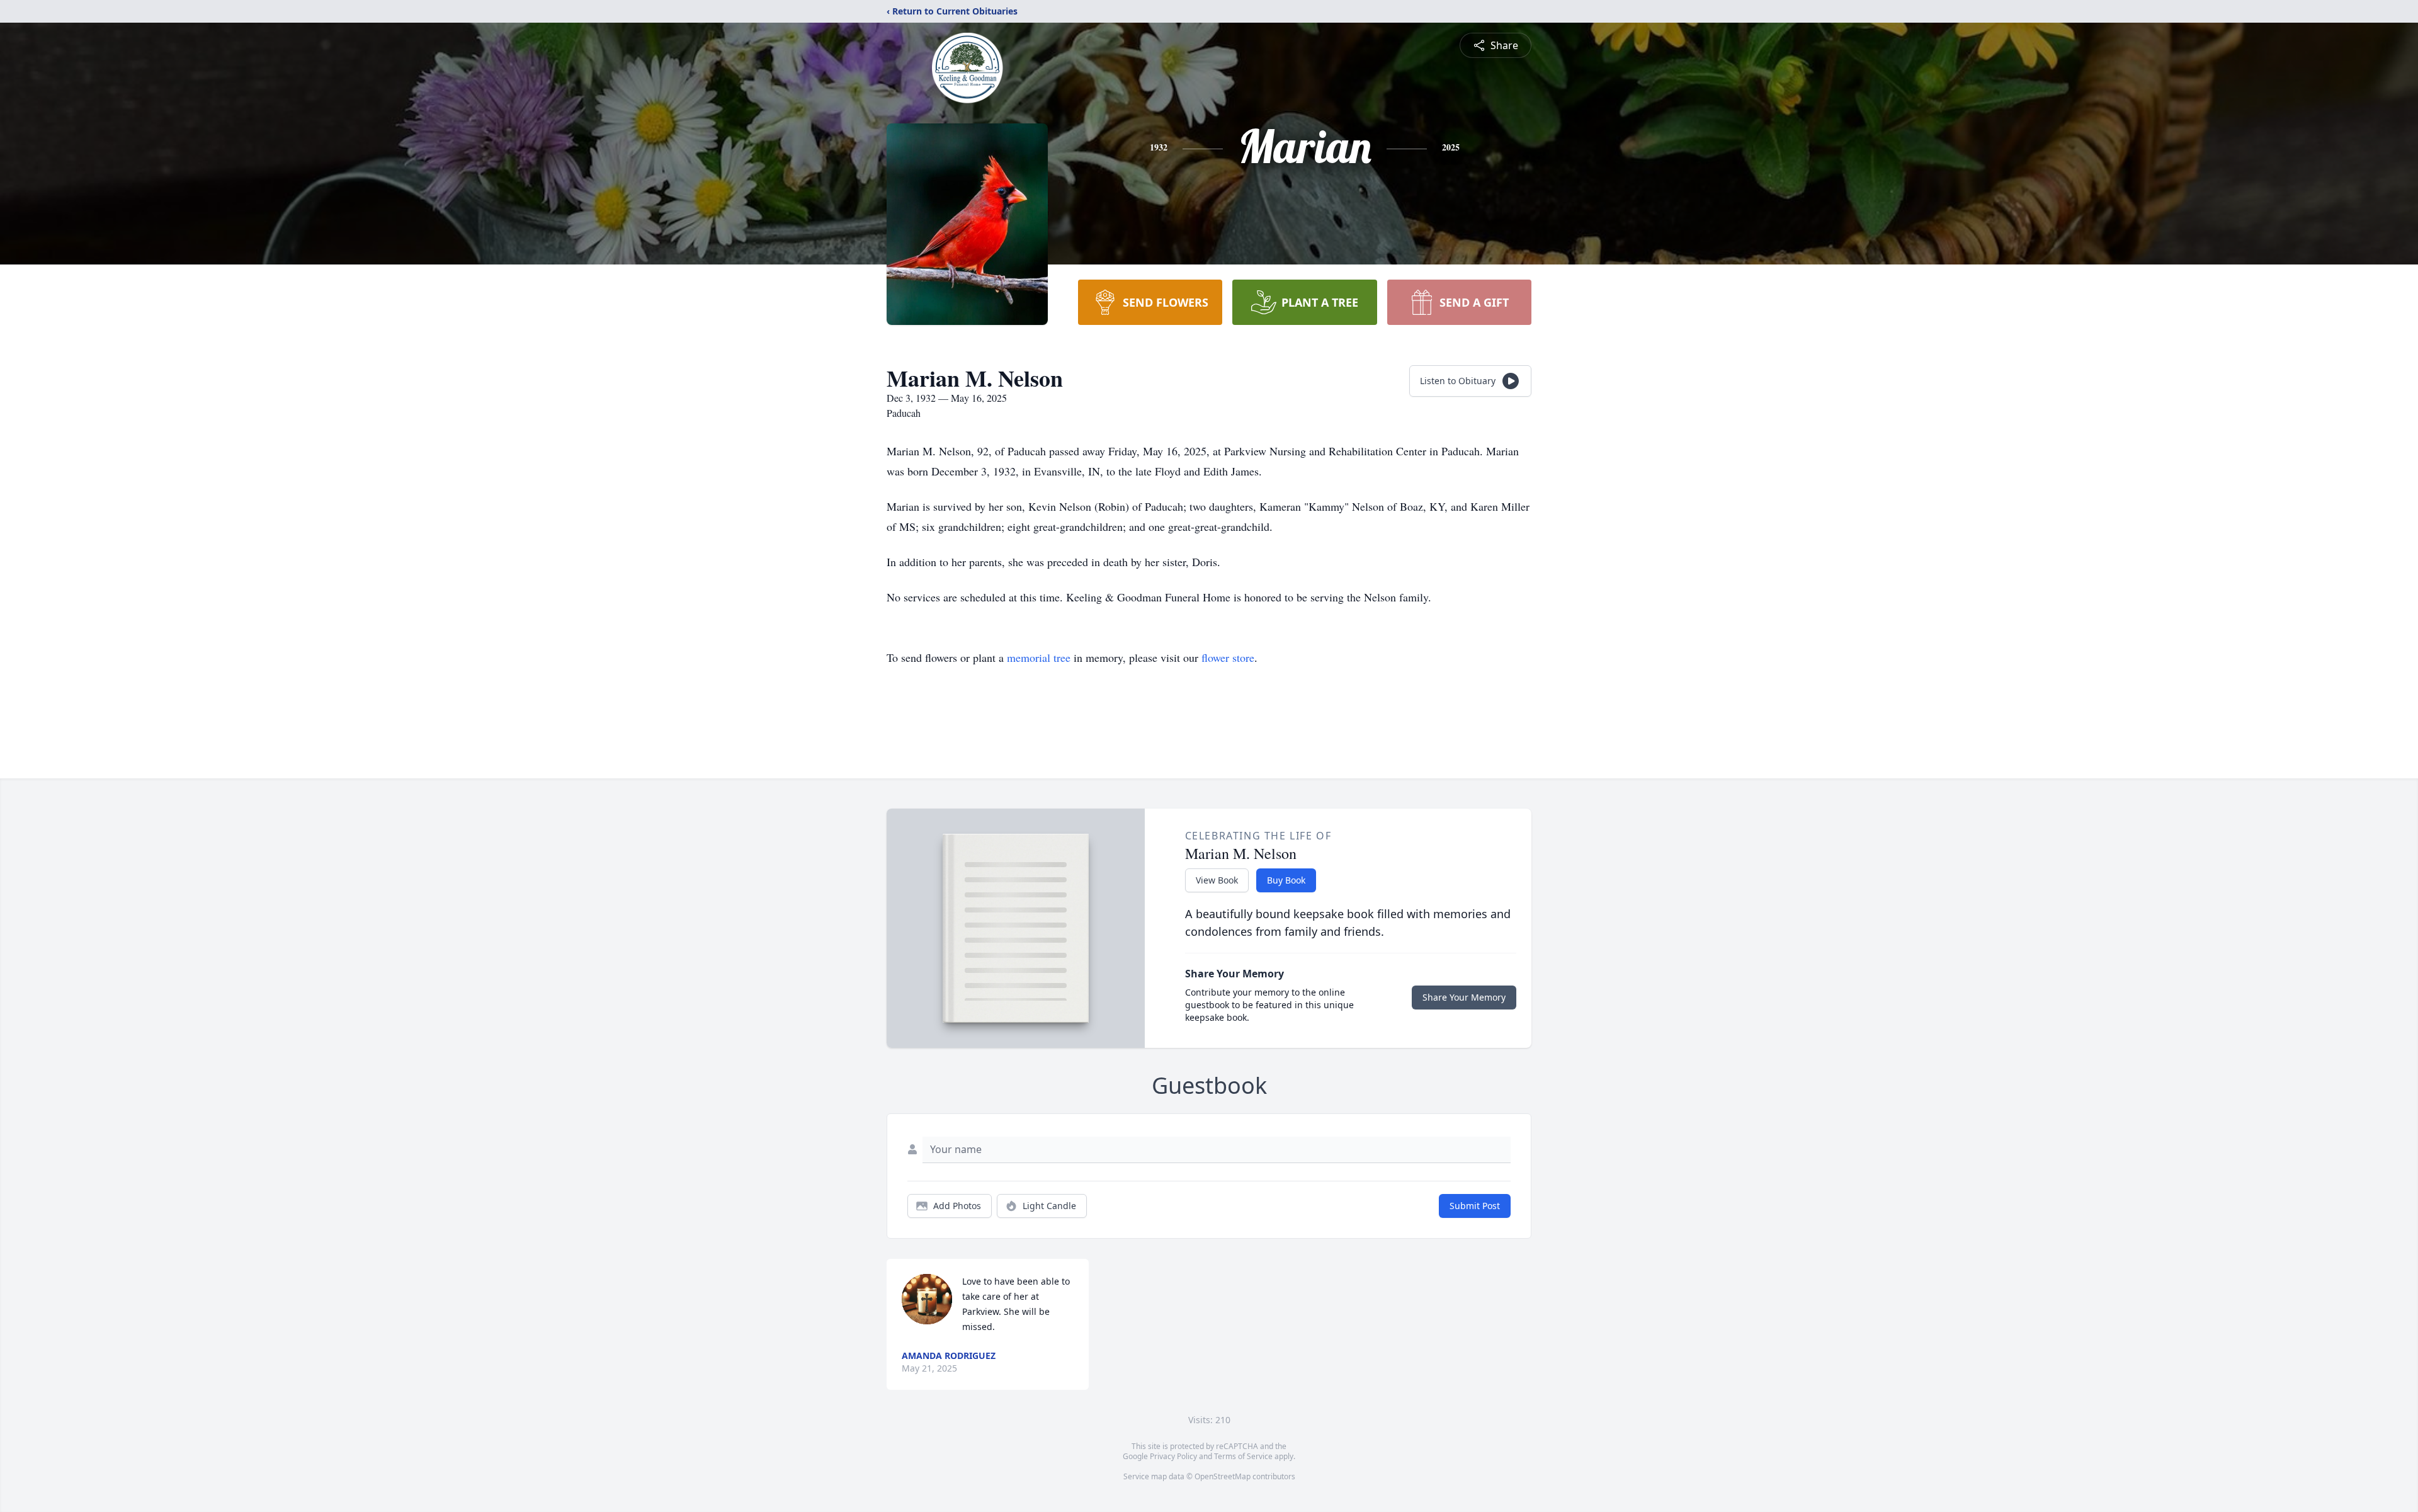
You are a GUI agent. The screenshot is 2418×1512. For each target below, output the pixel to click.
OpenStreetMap (1223, 1476)
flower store (1228, 657)
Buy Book (1286, 880)
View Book (1217, 880)
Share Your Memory (1464, 997)
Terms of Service (1243, 1456)
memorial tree (1039, 657)
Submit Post (1475, 1206)
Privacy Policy (1173, 1456)
